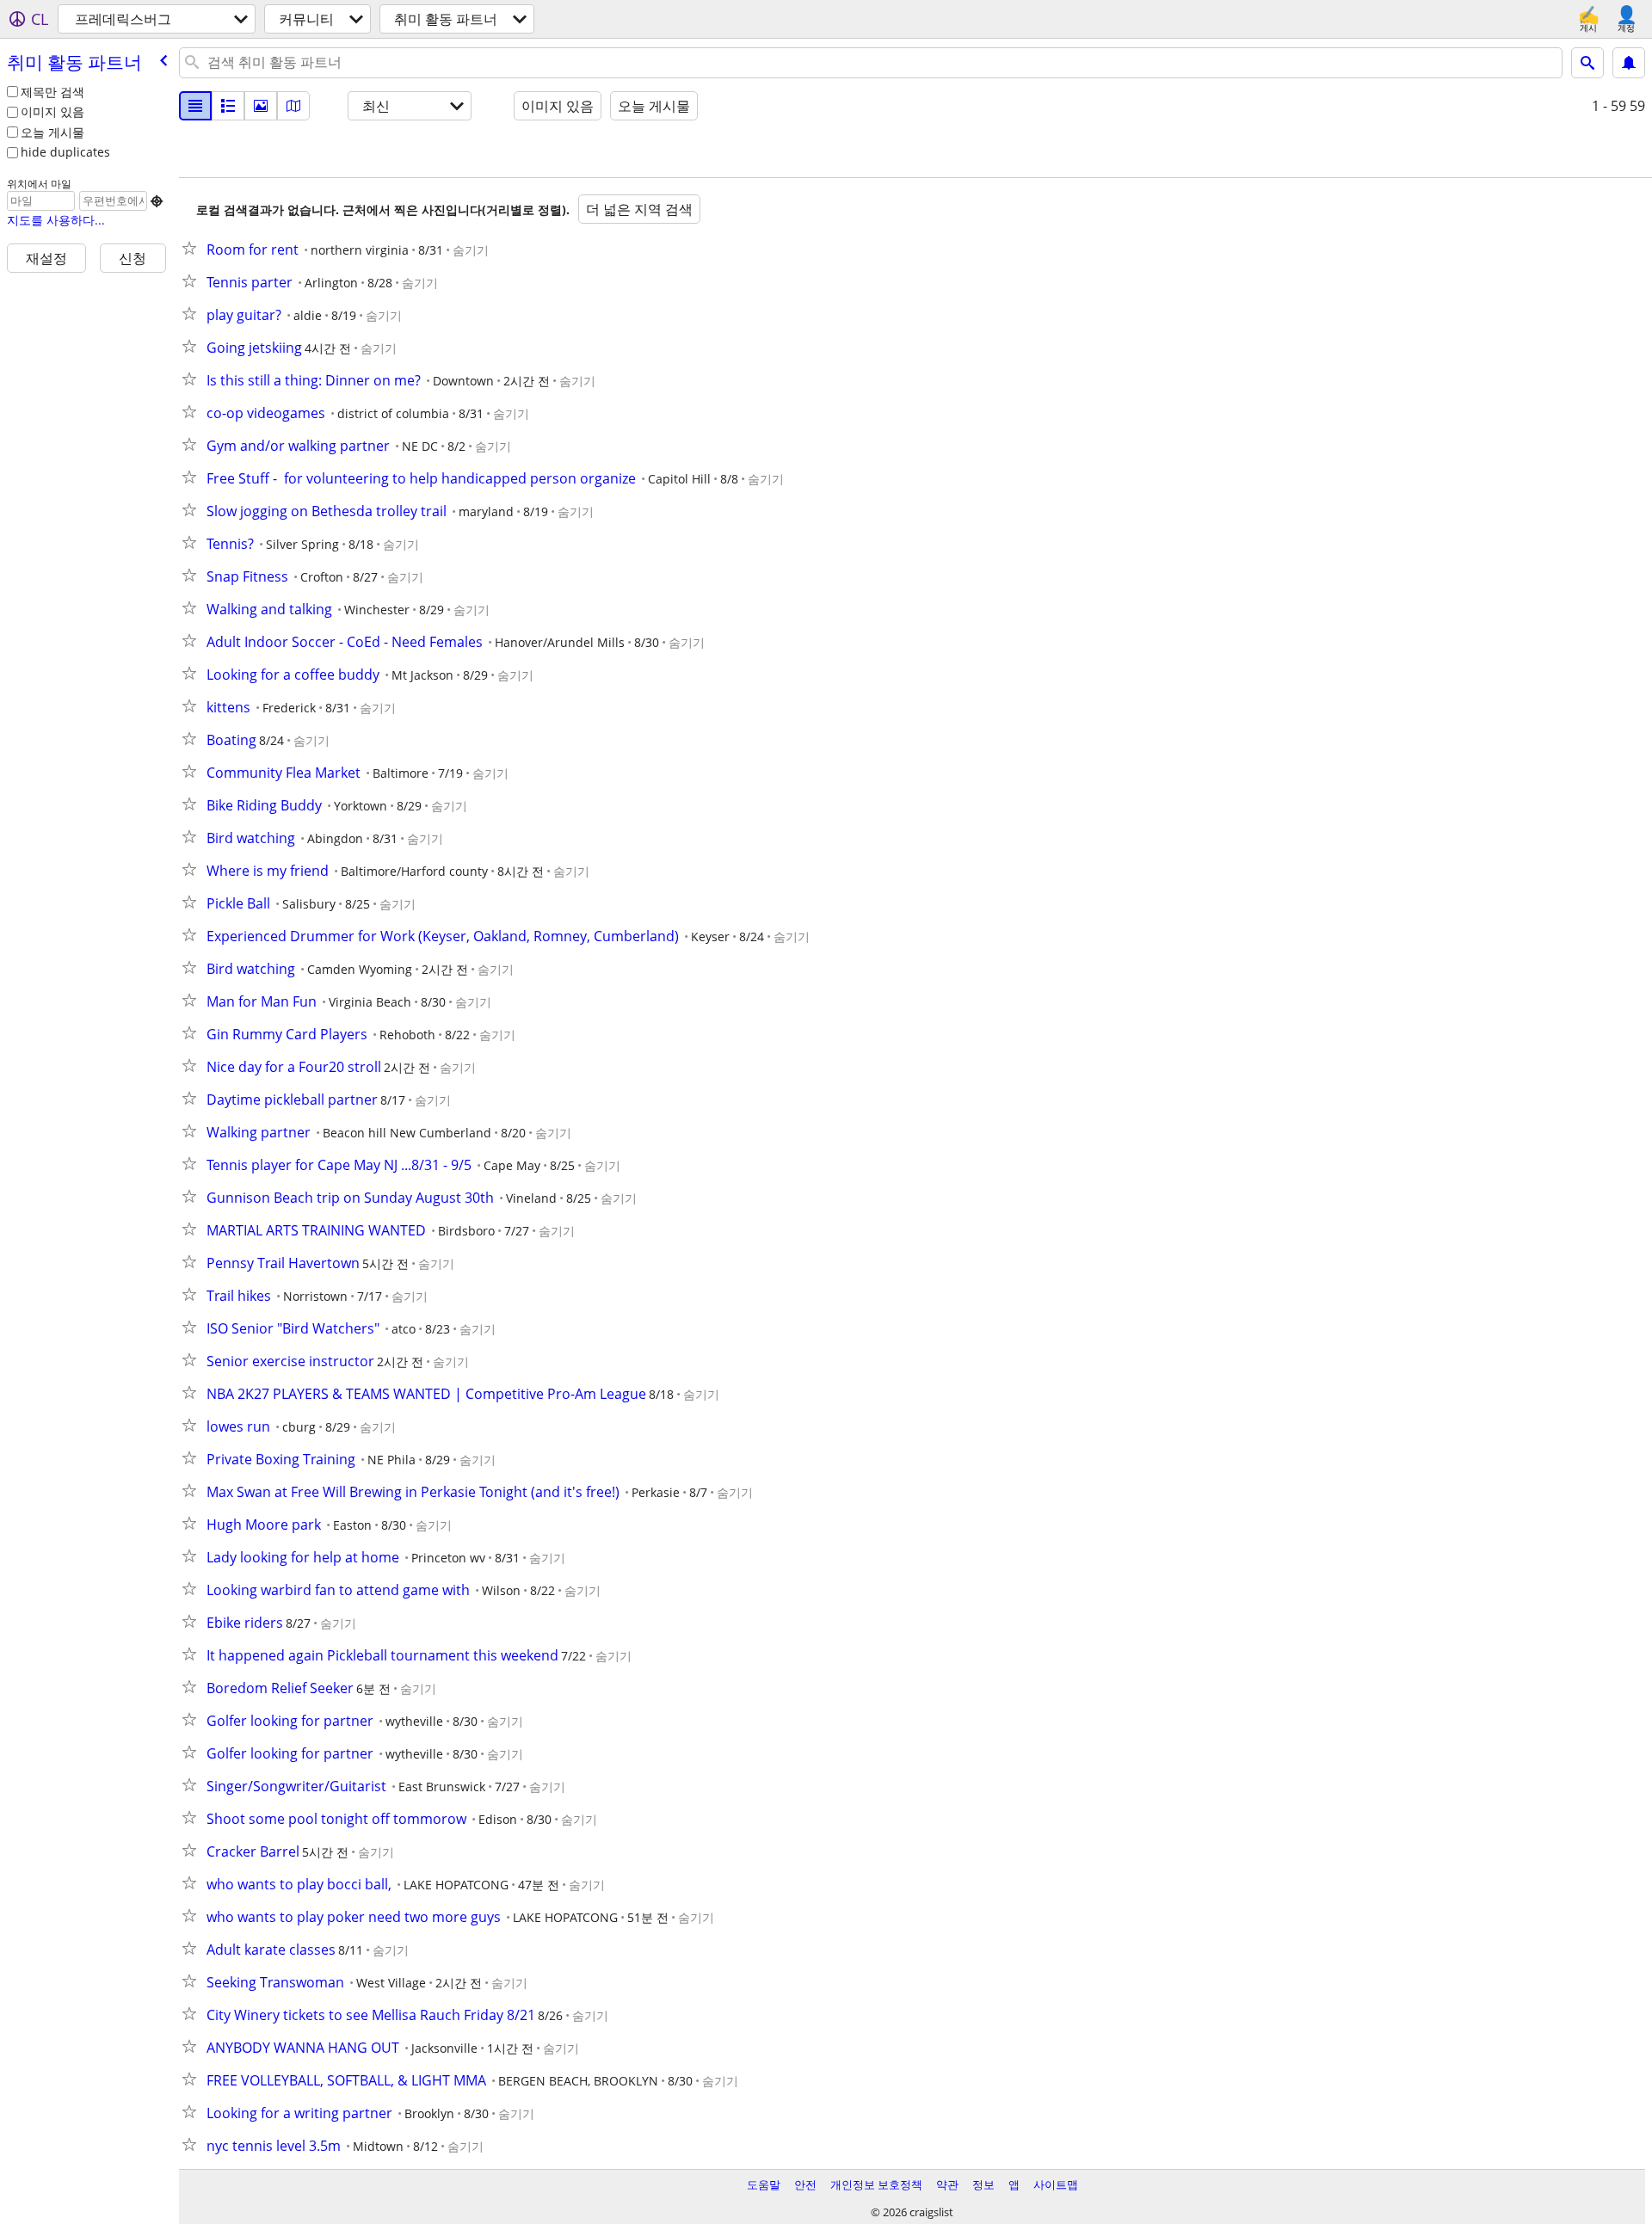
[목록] (195, 106)
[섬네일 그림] (228, 106)
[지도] (293, 106)
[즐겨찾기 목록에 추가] (193, 248)
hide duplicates (65, 152)
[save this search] (1629, 63)
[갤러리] (261, 106)
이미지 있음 (52, 111)
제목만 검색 (52, 92)
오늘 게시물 (52, 132)
